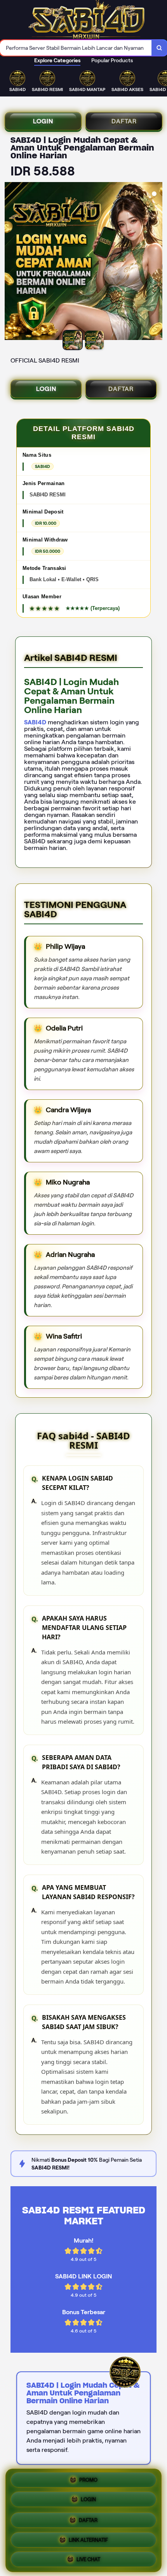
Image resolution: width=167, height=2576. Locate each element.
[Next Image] (156, 262)
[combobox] (76, 48)
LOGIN (43, 121)
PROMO (88, 2481)
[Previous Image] (11, 262)
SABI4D (35, 722)
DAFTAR (124, 121)
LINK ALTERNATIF (88, 2538)
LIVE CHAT (88, 2557)
